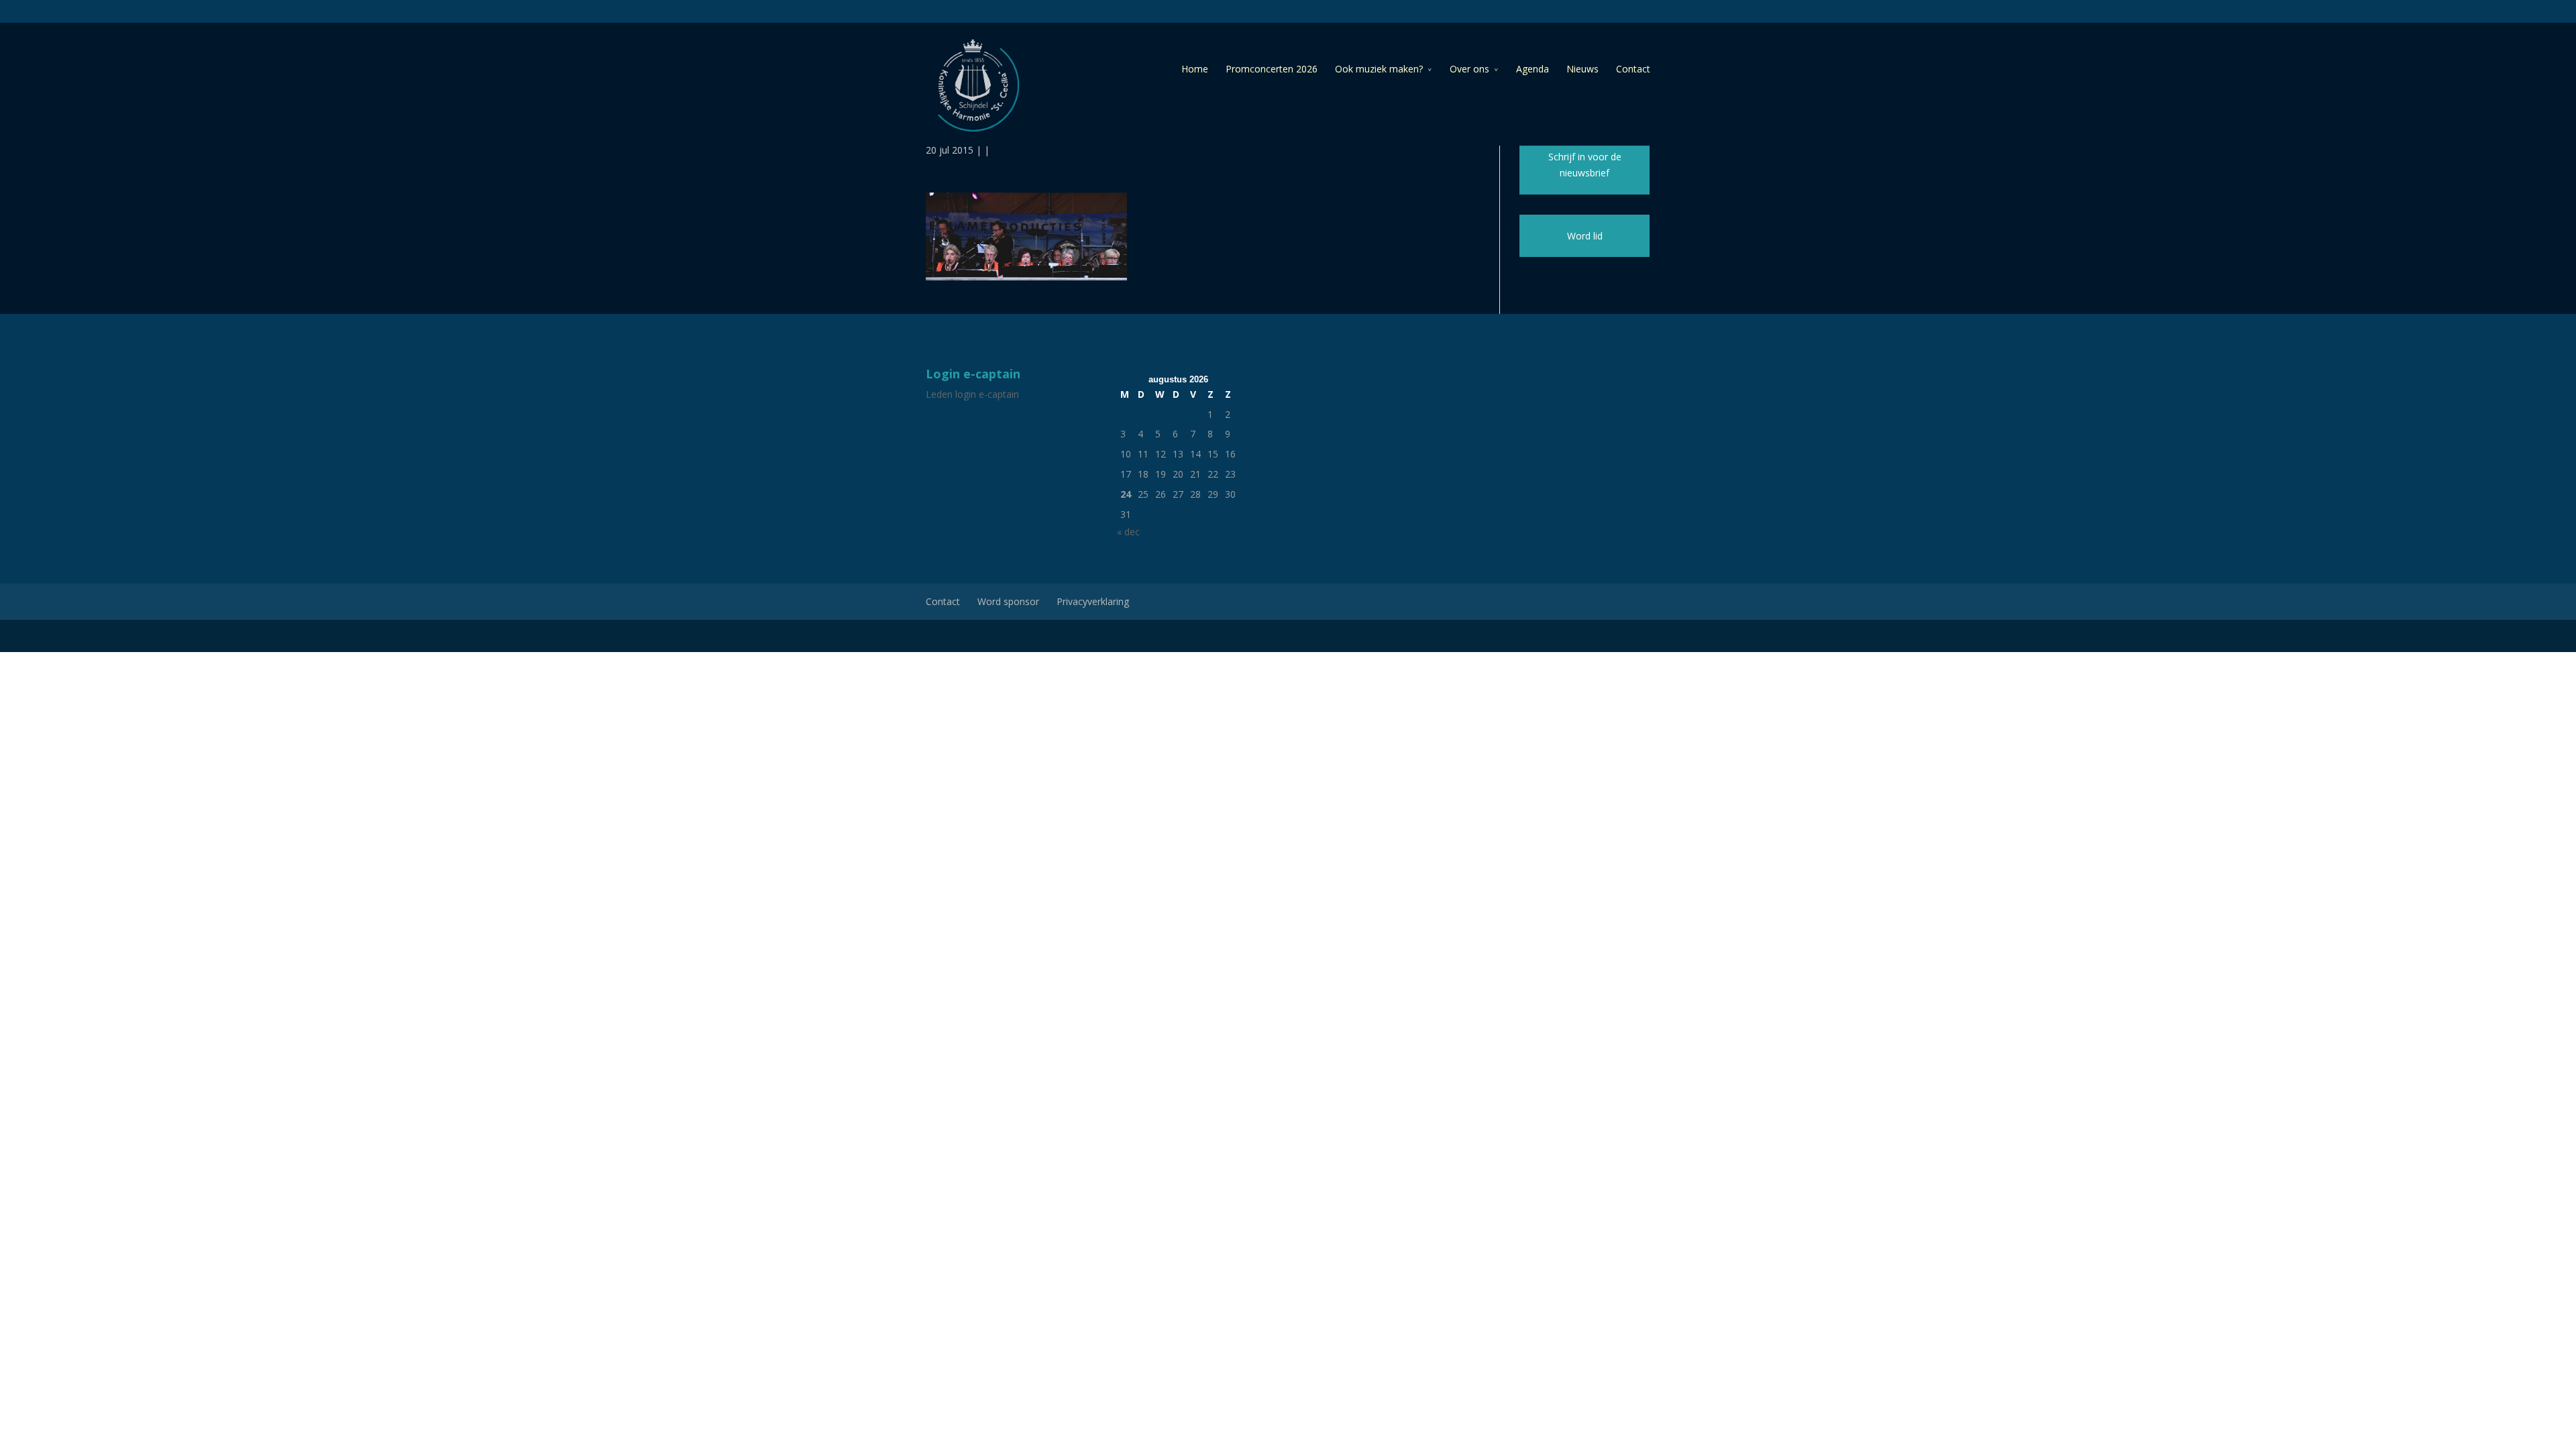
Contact (1633, 69)
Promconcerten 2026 (1272, 69)
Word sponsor (1008, 601)
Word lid (1585, 236)
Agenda (1533, 69)
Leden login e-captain (972, 394)
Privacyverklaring (1093, 601)
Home (1195, 69)
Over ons (1469, 69)
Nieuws (1582, 69)
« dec (1128, 532)
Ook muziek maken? (1379, 69)
